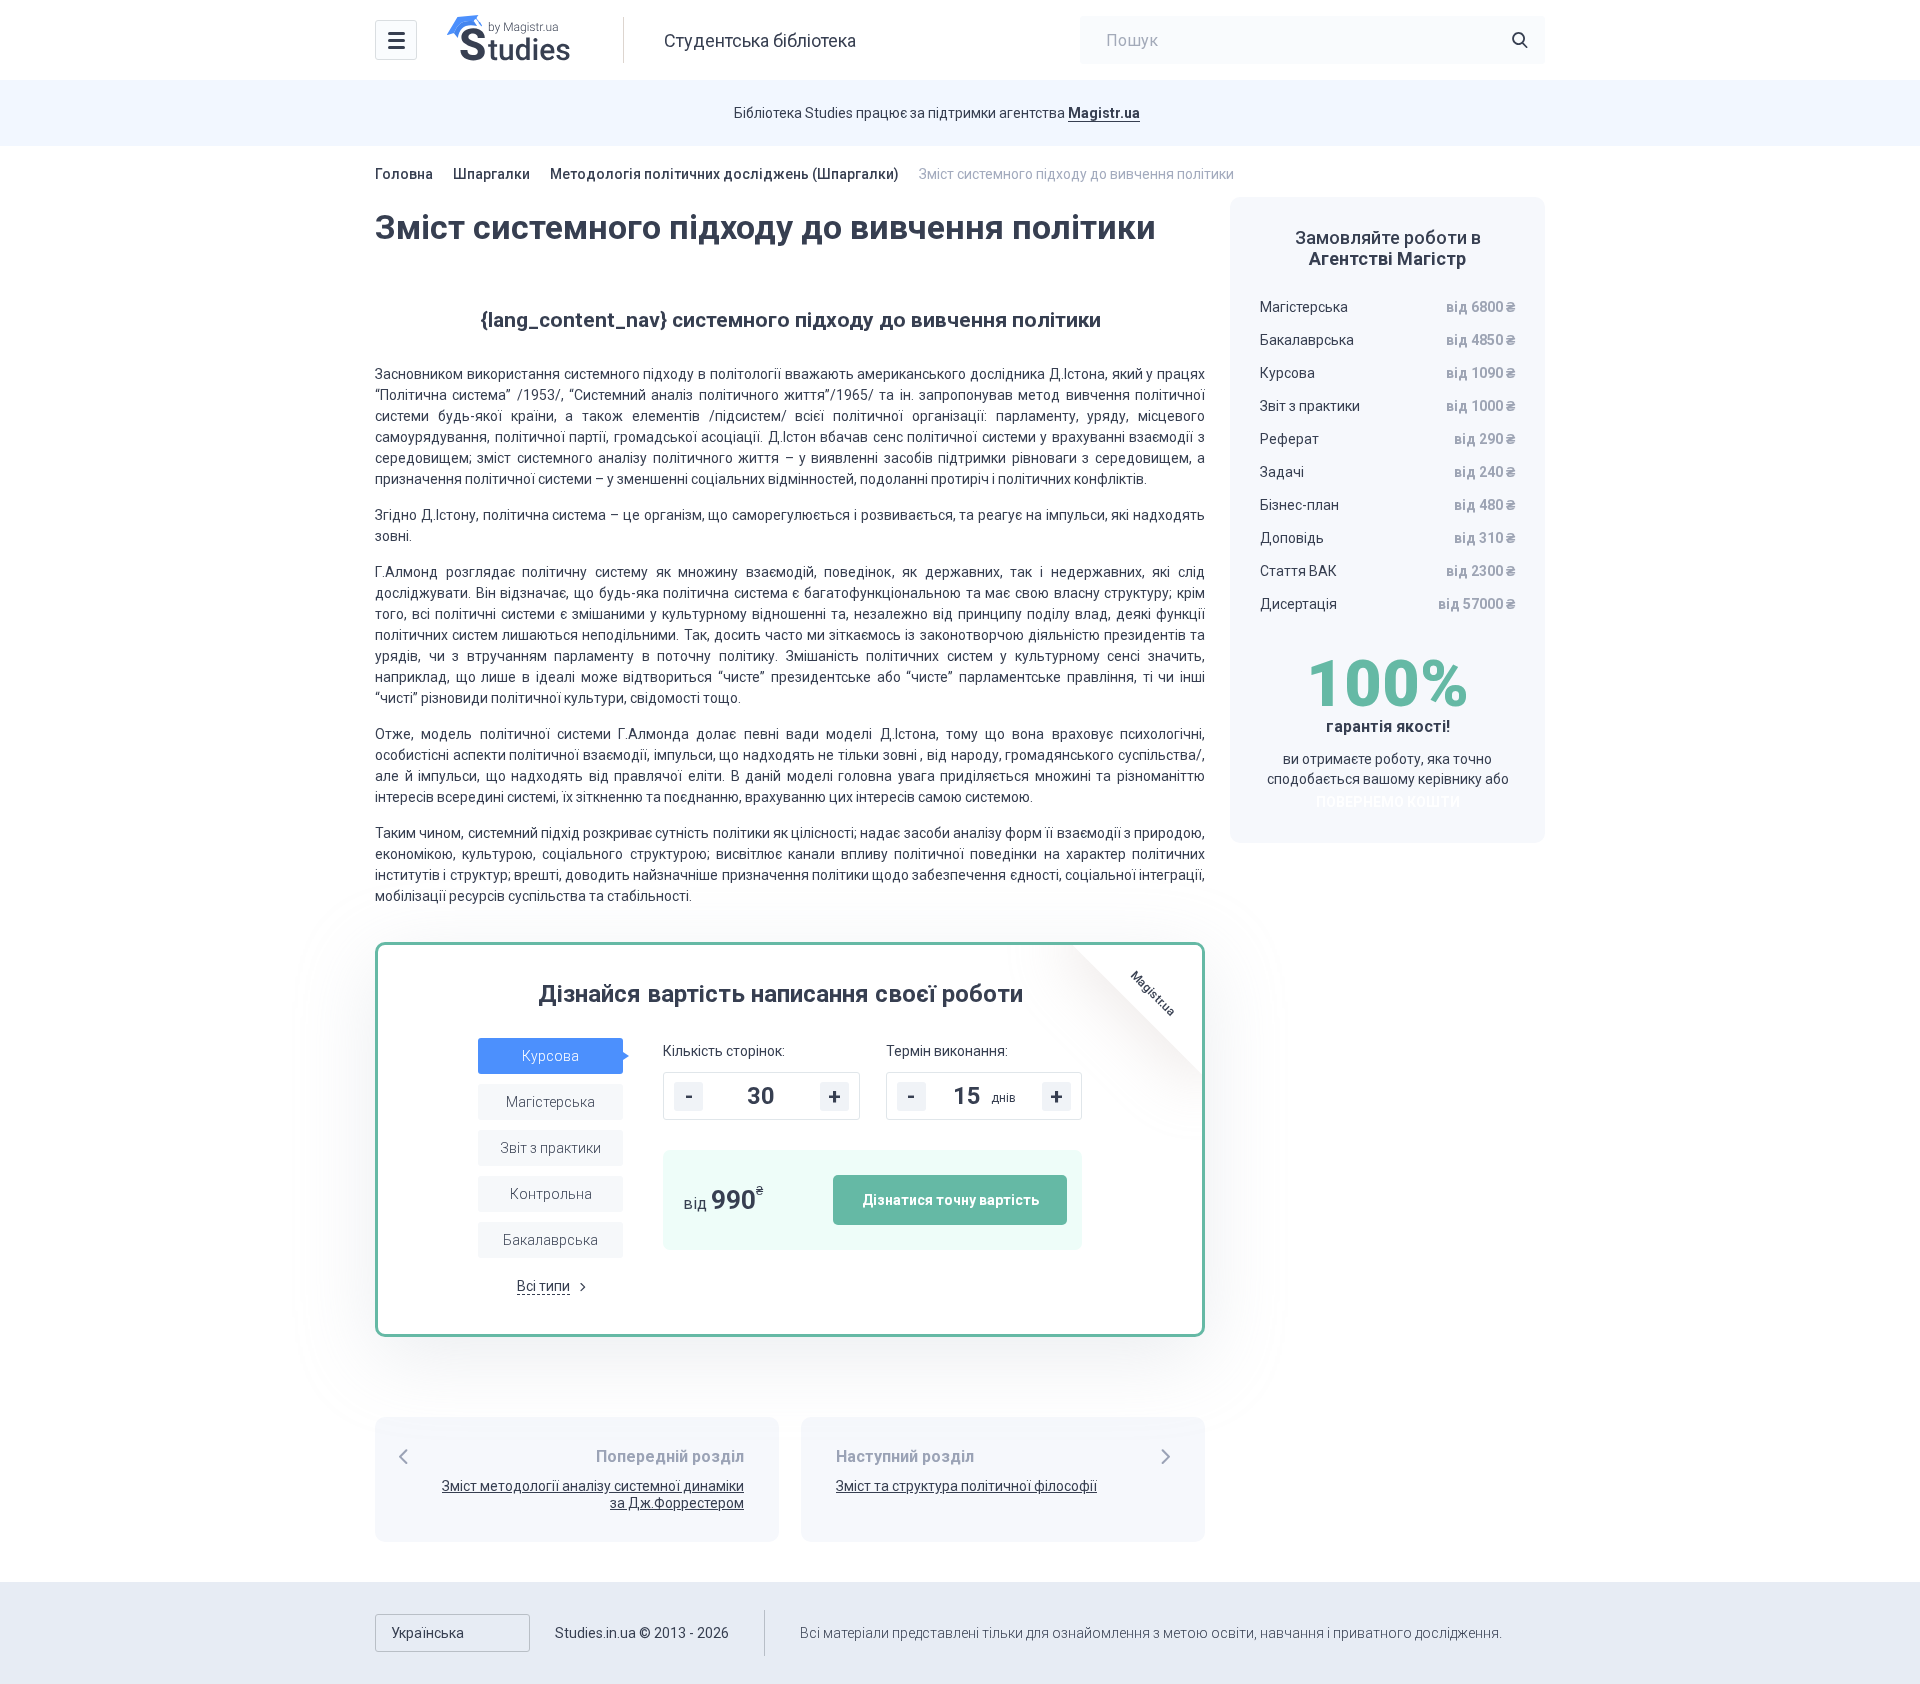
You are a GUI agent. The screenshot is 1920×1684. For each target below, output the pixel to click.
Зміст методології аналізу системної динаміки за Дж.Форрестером (593, 1494)
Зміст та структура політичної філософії (966, 1486)
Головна (404, 174)
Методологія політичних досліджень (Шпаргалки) (724, 174)
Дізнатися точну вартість (950, 1200)
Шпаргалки (491, 174)
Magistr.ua (1104, 113)
